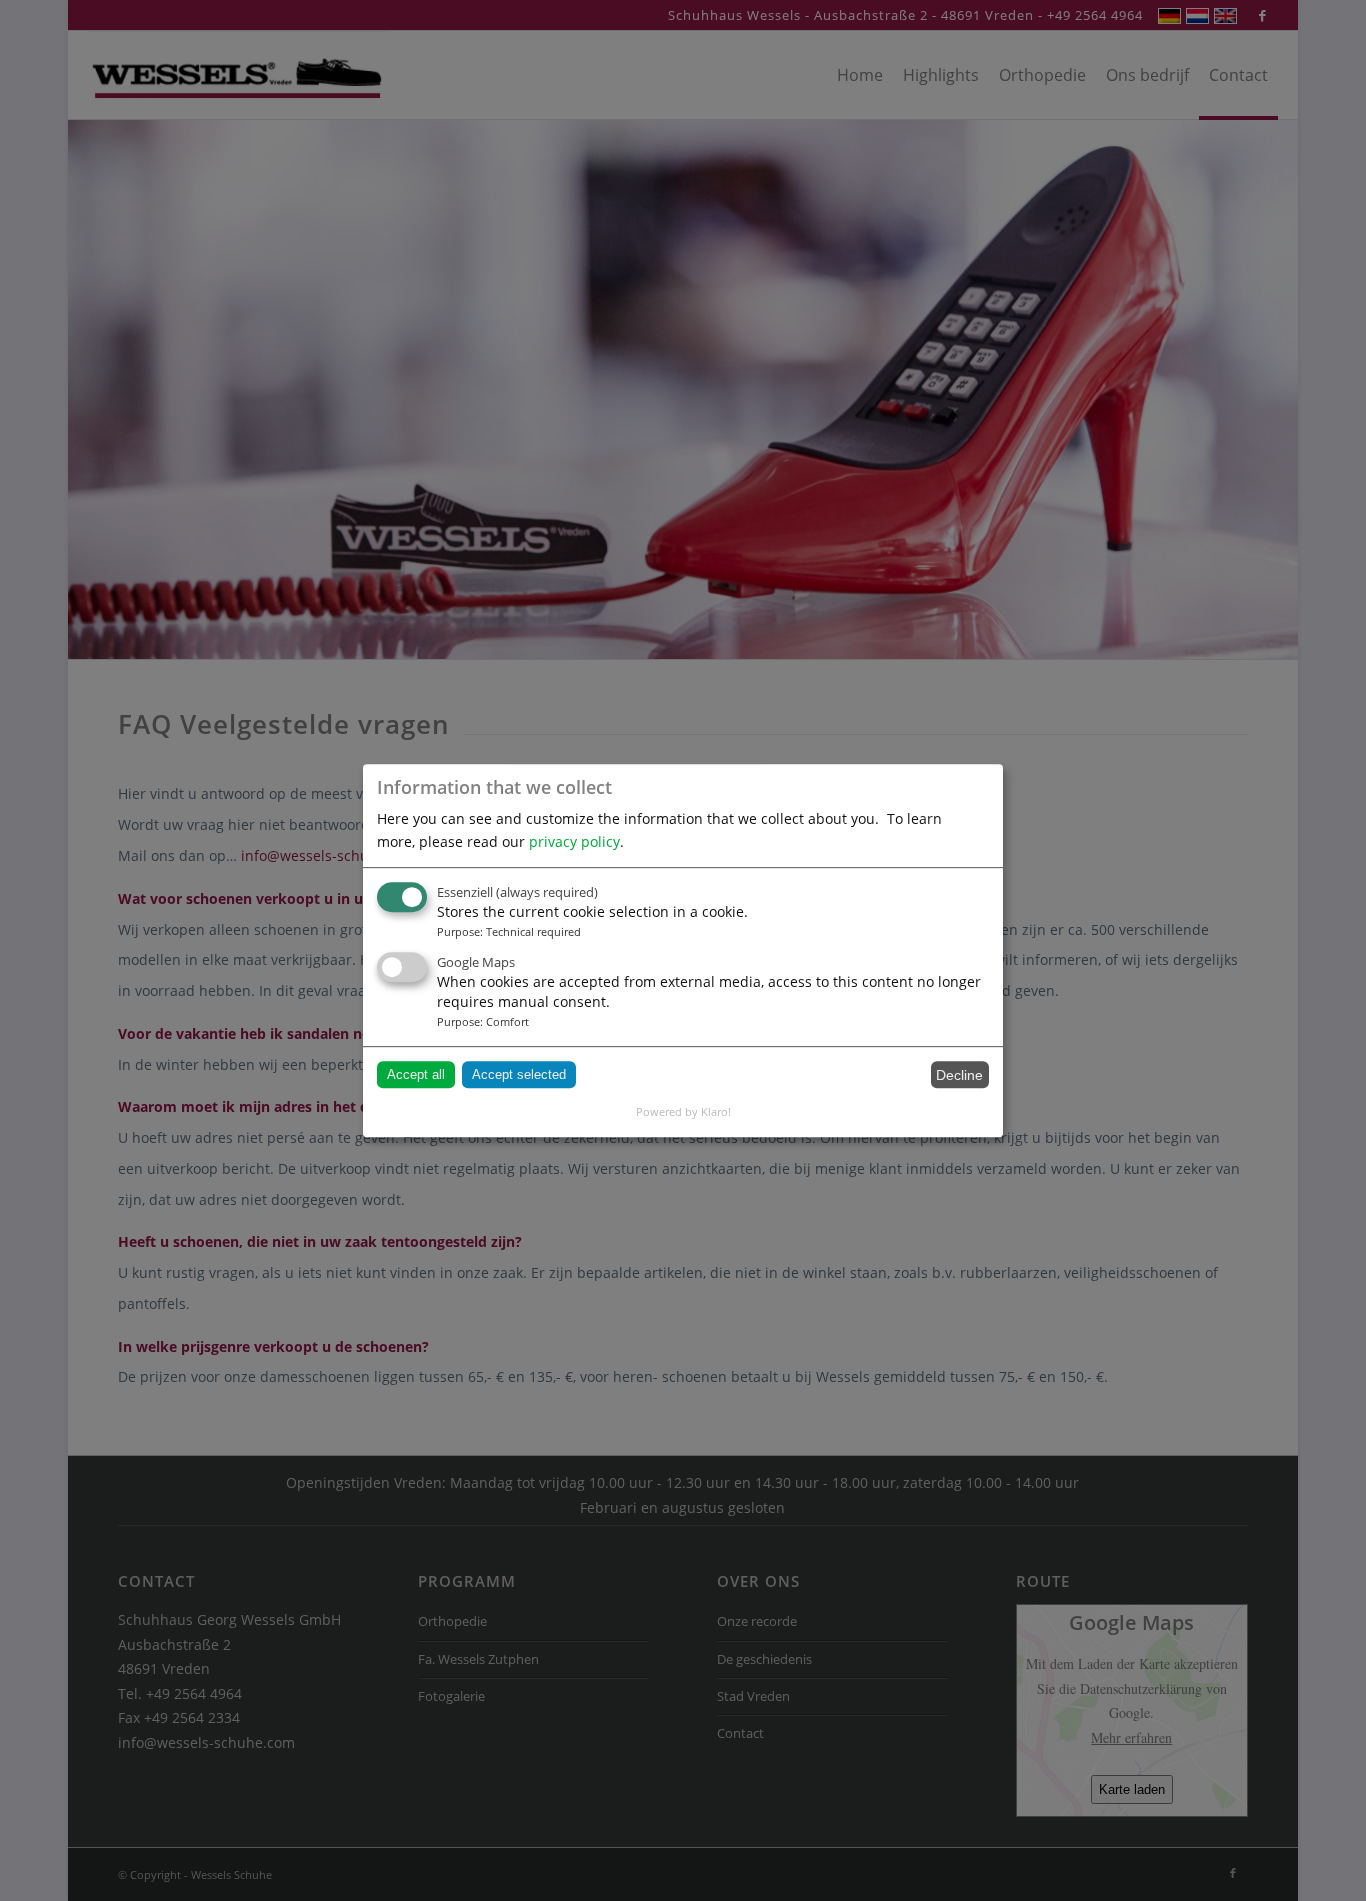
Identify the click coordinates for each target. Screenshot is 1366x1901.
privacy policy (574, 841)
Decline (959, 1075)
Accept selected (519, 1074)
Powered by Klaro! (683, 1111)
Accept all (416, 1074)
